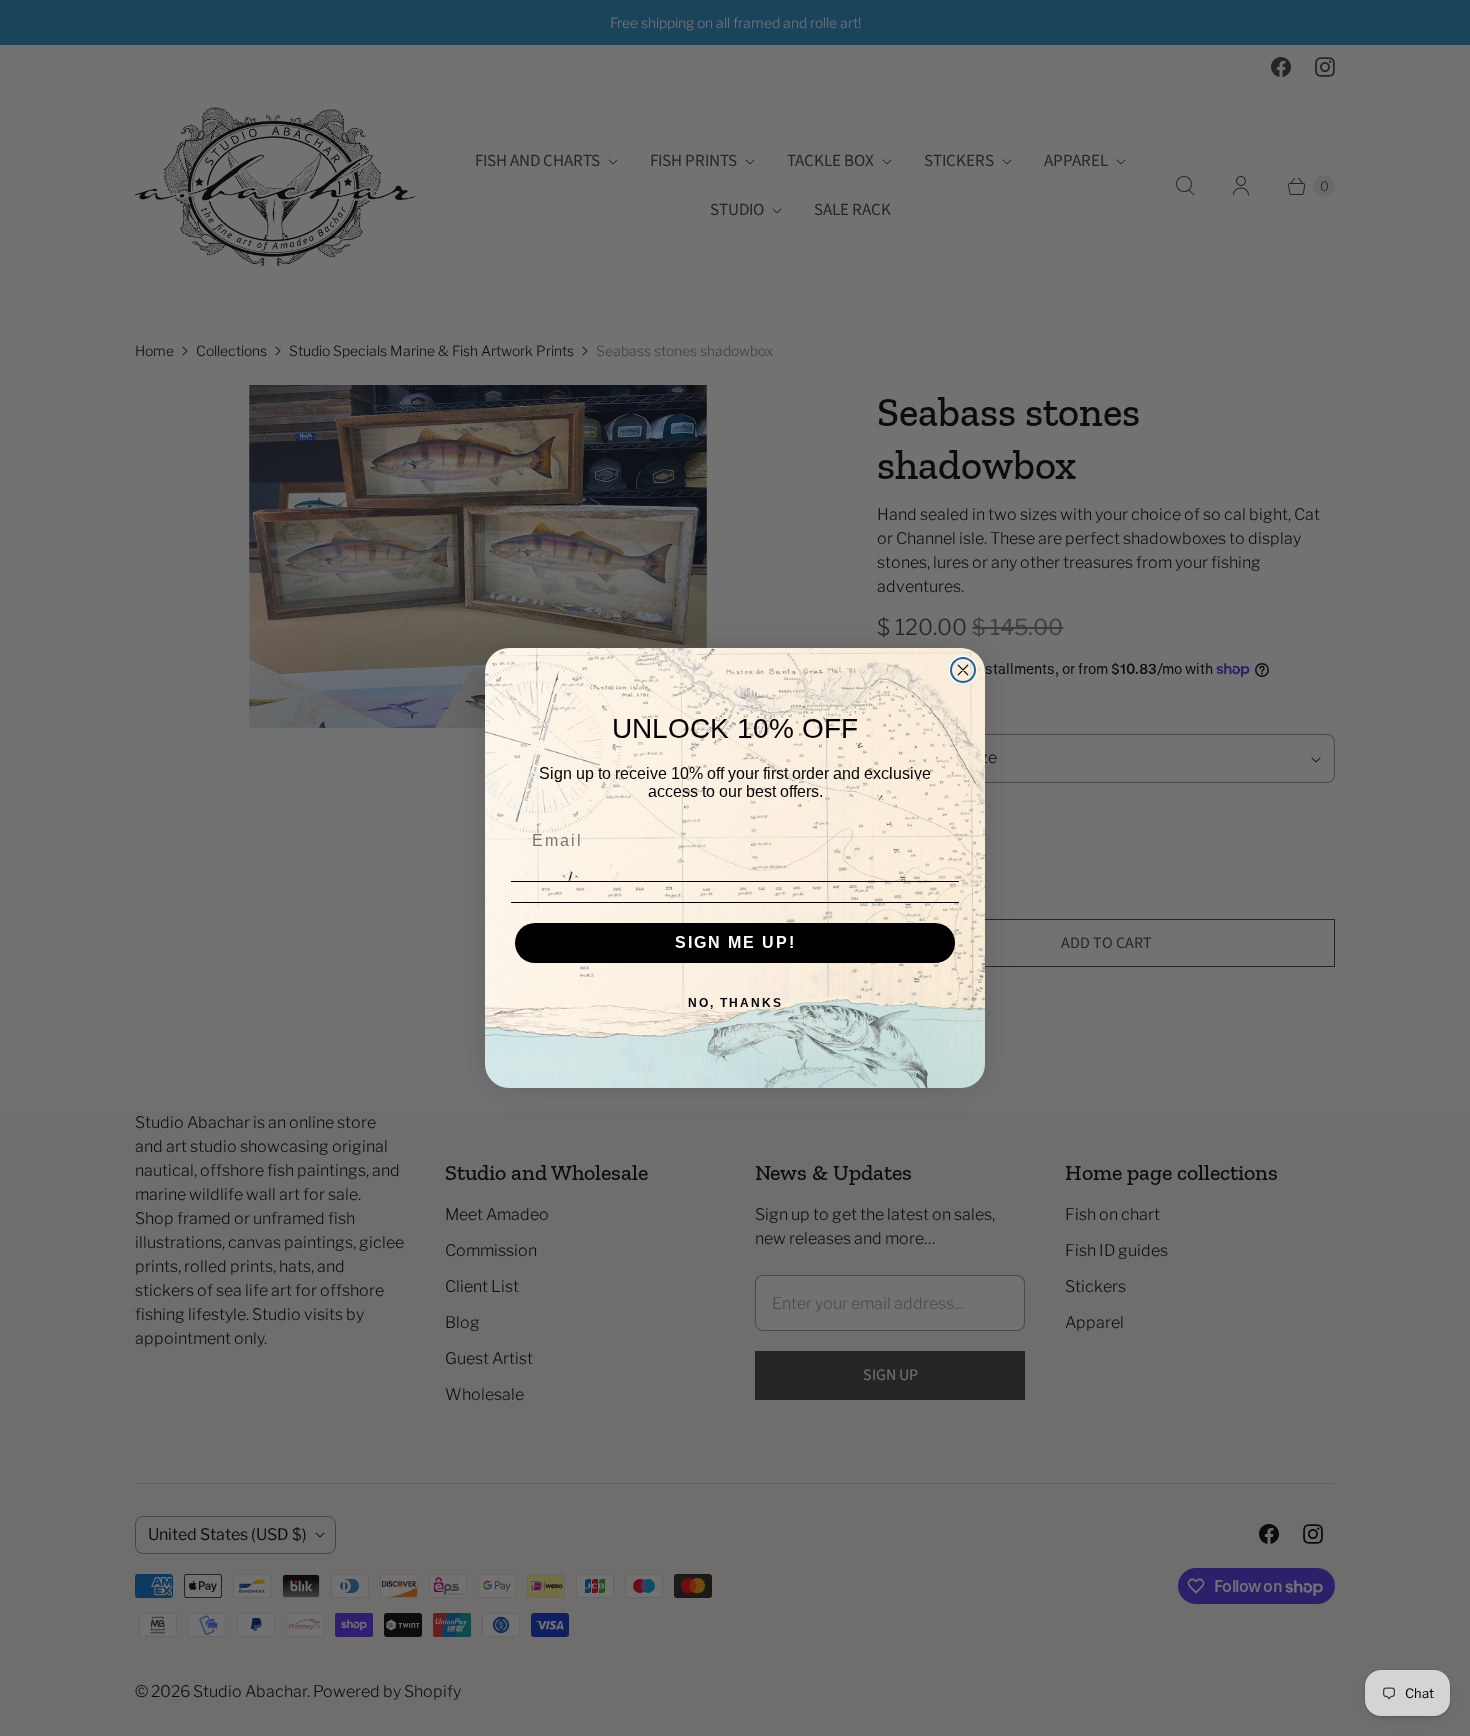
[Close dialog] (963, 670)
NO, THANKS (735, 1003)
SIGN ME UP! (735, 942)
